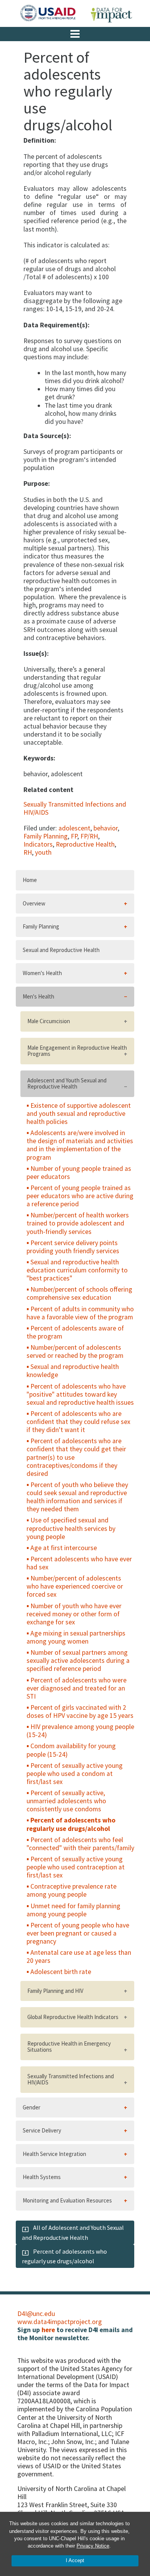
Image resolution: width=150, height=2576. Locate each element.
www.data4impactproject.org (60, 2322)
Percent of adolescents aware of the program (75, 1332)
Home (30, 880)
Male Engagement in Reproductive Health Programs (77, 1051)
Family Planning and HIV (55, 1991)
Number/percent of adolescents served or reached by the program (75, 1351)
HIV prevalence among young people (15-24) (80, 1731)
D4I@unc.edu (36, 2314)
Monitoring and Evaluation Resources (67, 2200)
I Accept (75, 2560)
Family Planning (46, 836)
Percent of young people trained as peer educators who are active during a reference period (80, 1196)
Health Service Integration (54, 2154)
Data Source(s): (47, 436)
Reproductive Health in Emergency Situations (69, 2047)
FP (74, 836)
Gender (32, 2107)
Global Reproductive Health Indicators (73, 2017)
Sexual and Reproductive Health (61, 950)
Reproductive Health (85, 844)
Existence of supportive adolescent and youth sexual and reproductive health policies (79, 1114)
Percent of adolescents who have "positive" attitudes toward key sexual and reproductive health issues (80, 1394)
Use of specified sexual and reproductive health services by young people (71, 1528)
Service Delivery (42, 2130)
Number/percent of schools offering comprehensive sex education (79, 1293)
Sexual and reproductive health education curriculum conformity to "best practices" (77, 1270)
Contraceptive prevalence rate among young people (72, 1890)
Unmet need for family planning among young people (73, 1910)
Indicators (38, 844)
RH (28, 852)
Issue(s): (36, 654)
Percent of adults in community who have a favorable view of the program (80, 1313)
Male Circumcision (49, 1021)
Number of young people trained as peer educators (79, 1173)
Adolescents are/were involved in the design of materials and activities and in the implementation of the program (80, 1145)
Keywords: (39, 758)
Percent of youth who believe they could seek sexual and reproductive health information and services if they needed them (77, 1497)
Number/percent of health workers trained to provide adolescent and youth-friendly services (78, 1223)
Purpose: (37, 484)
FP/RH (89, 836)
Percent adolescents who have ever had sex (79, 1563)
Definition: (40, 141)
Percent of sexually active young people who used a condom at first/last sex (75, 1774)
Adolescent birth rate (61, 1972)
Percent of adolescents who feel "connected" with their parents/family (80, 1844)
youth (43, 852)
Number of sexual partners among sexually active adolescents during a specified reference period (78, 1661)
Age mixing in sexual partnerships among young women (76, 1637)
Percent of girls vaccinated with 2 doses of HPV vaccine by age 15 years (80, 1711)
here (48, 2330)
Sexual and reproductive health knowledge (73, 1371)
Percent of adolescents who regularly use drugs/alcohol (71, 1824)
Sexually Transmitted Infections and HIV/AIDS (75, 808)
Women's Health (42, 973)
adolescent (74, 828)
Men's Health (38, 996)
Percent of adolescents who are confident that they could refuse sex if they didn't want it (78, 1422)
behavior (106, 828)
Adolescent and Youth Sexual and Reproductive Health (67, 1084)
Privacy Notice (93, 2546)
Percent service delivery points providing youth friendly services (73, 1247)
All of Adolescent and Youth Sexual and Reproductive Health (73, 2232)
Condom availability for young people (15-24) (71, 1750)
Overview (34, 903)
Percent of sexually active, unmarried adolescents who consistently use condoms (66, 1801)
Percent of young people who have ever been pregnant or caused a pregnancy (78, 1933)
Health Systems (42, 2177)
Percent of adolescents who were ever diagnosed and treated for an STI (77, 1688)
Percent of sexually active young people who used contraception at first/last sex (76, 1867)
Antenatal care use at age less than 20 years (79, 1957)
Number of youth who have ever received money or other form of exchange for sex (74, 1614)
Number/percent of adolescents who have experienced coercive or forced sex (75, 1586)
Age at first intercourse (64, 1548)
